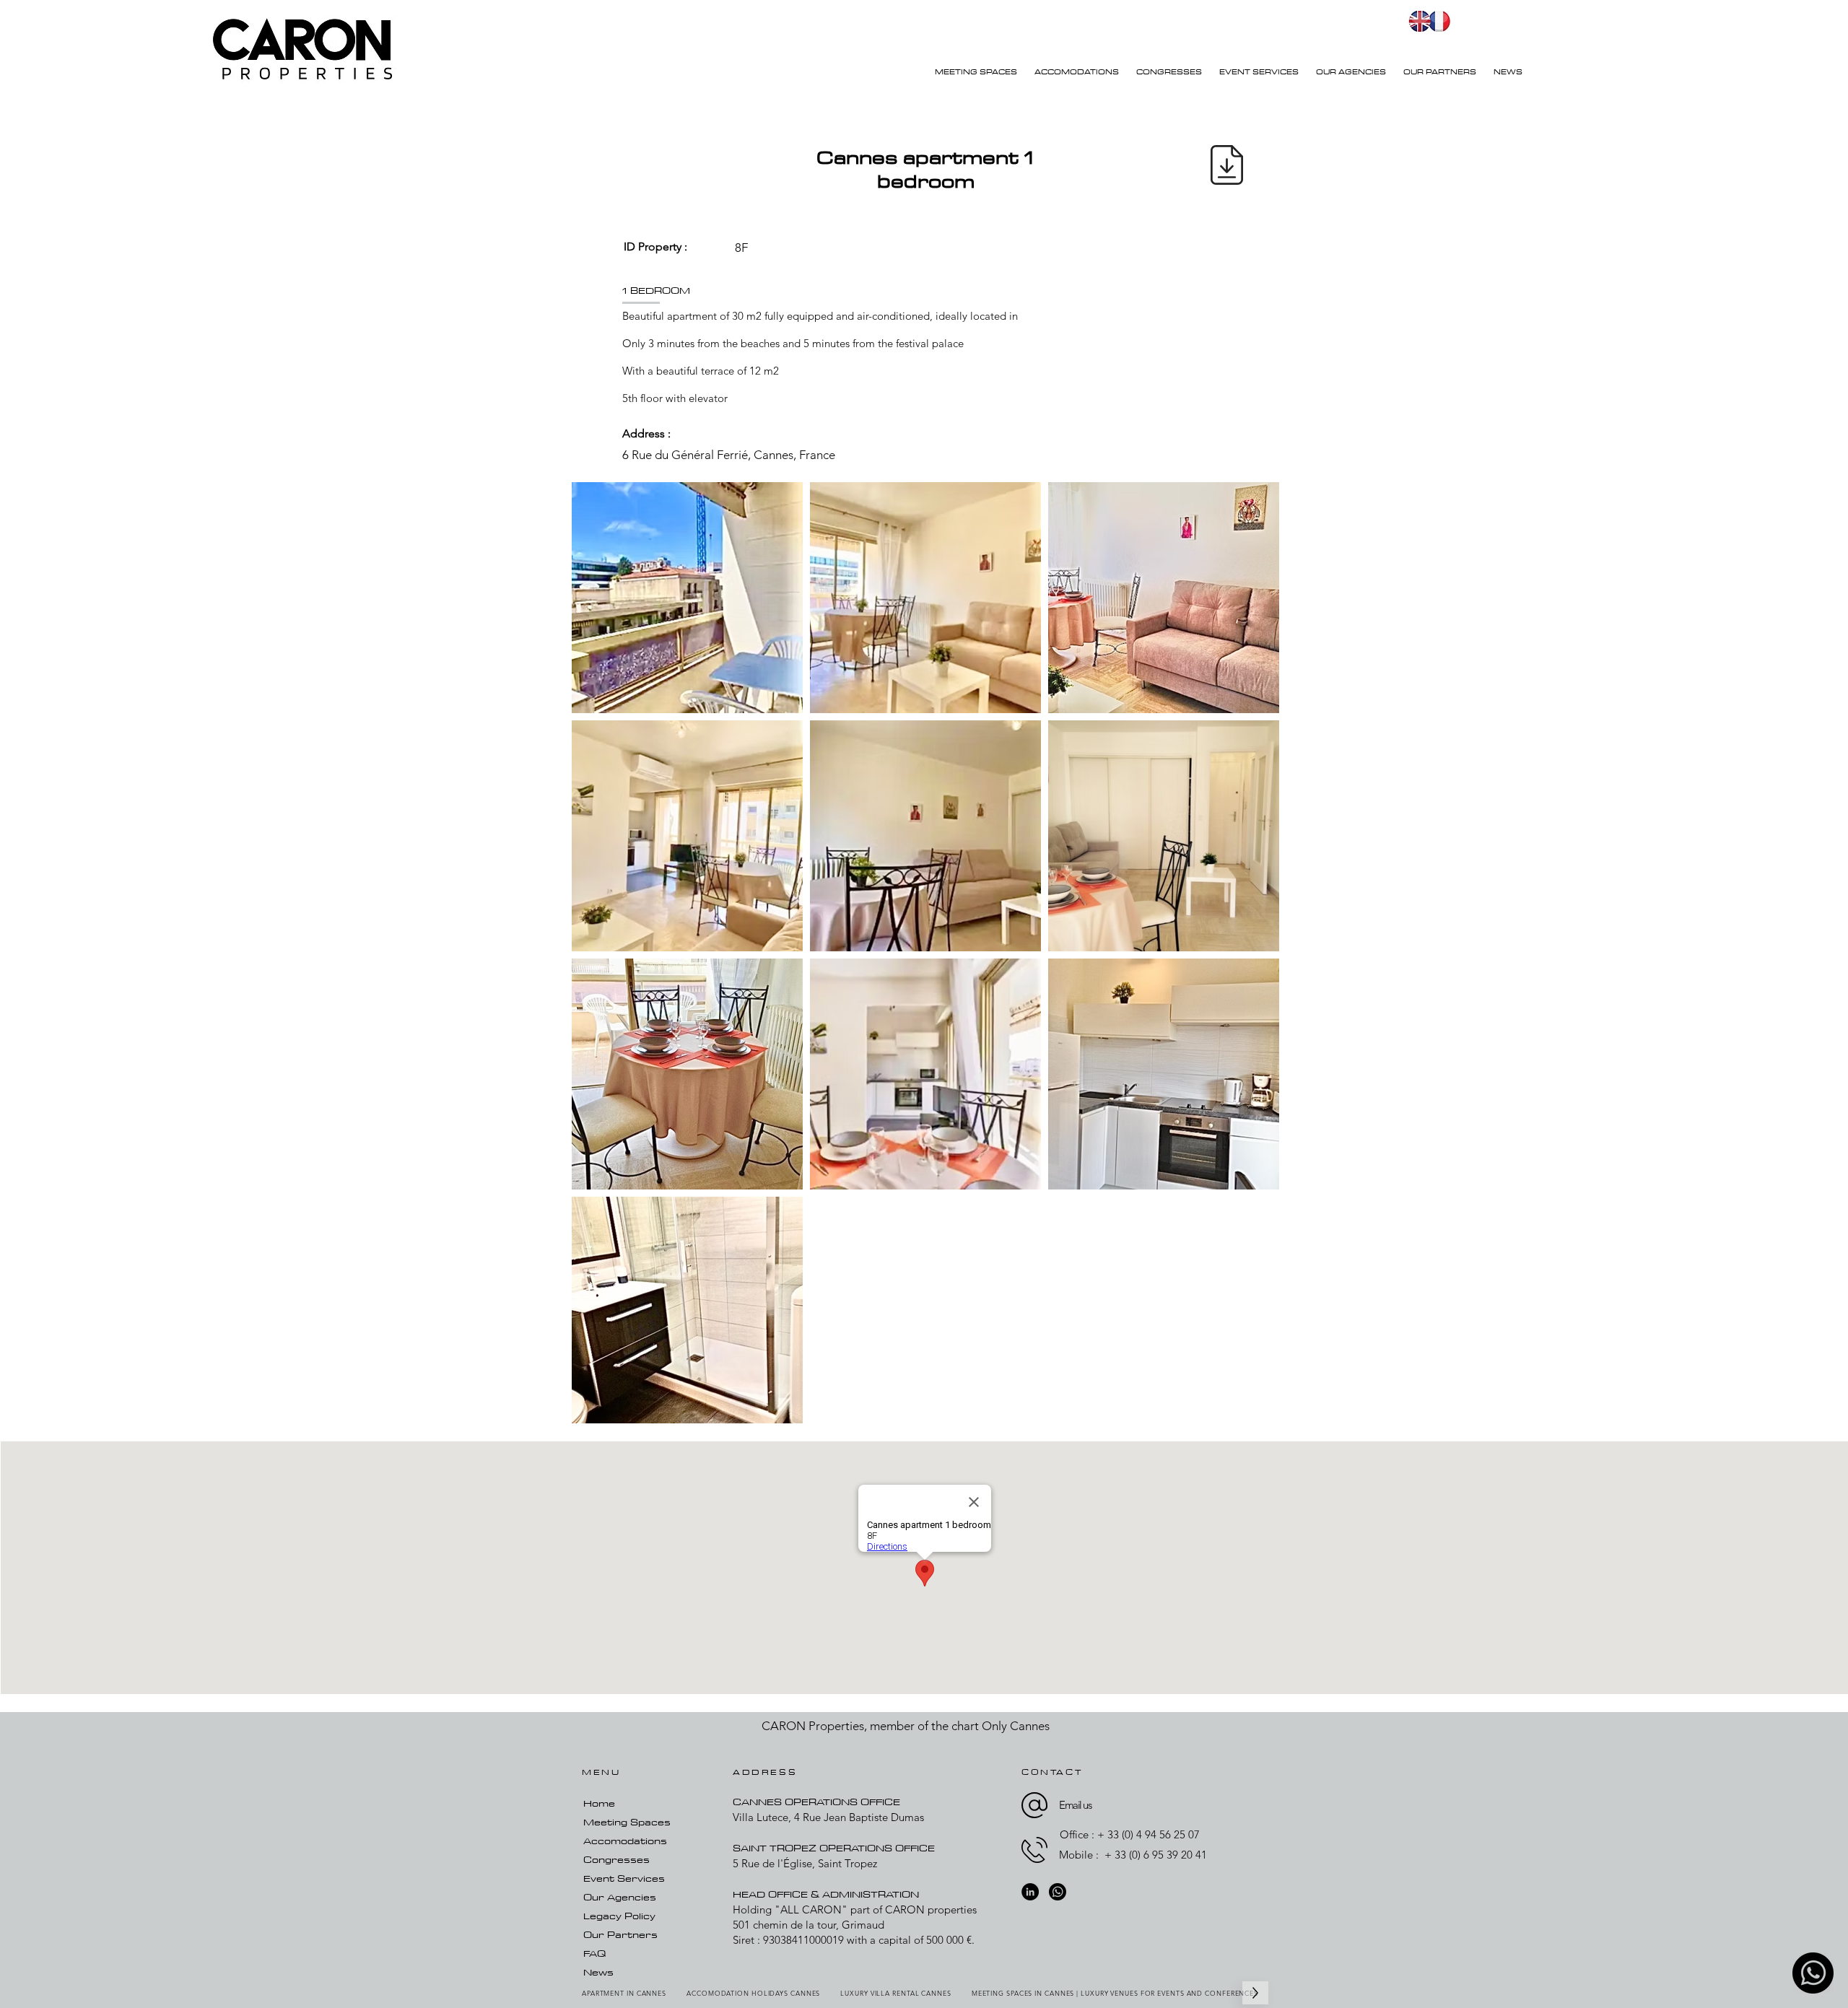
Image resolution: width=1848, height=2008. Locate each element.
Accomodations (625, 1841)
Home (599, 1803)
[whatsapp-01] (1813, 1973)
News (598, 1972)
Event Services (624, 1878)
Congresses (616, 1859)
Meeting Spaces (627, 1822)
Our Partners (620, 1934)
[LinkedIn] (1030, 1892)
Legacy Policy (619, 1916)
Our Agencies (620, 1897)
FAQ (594, 1953)
